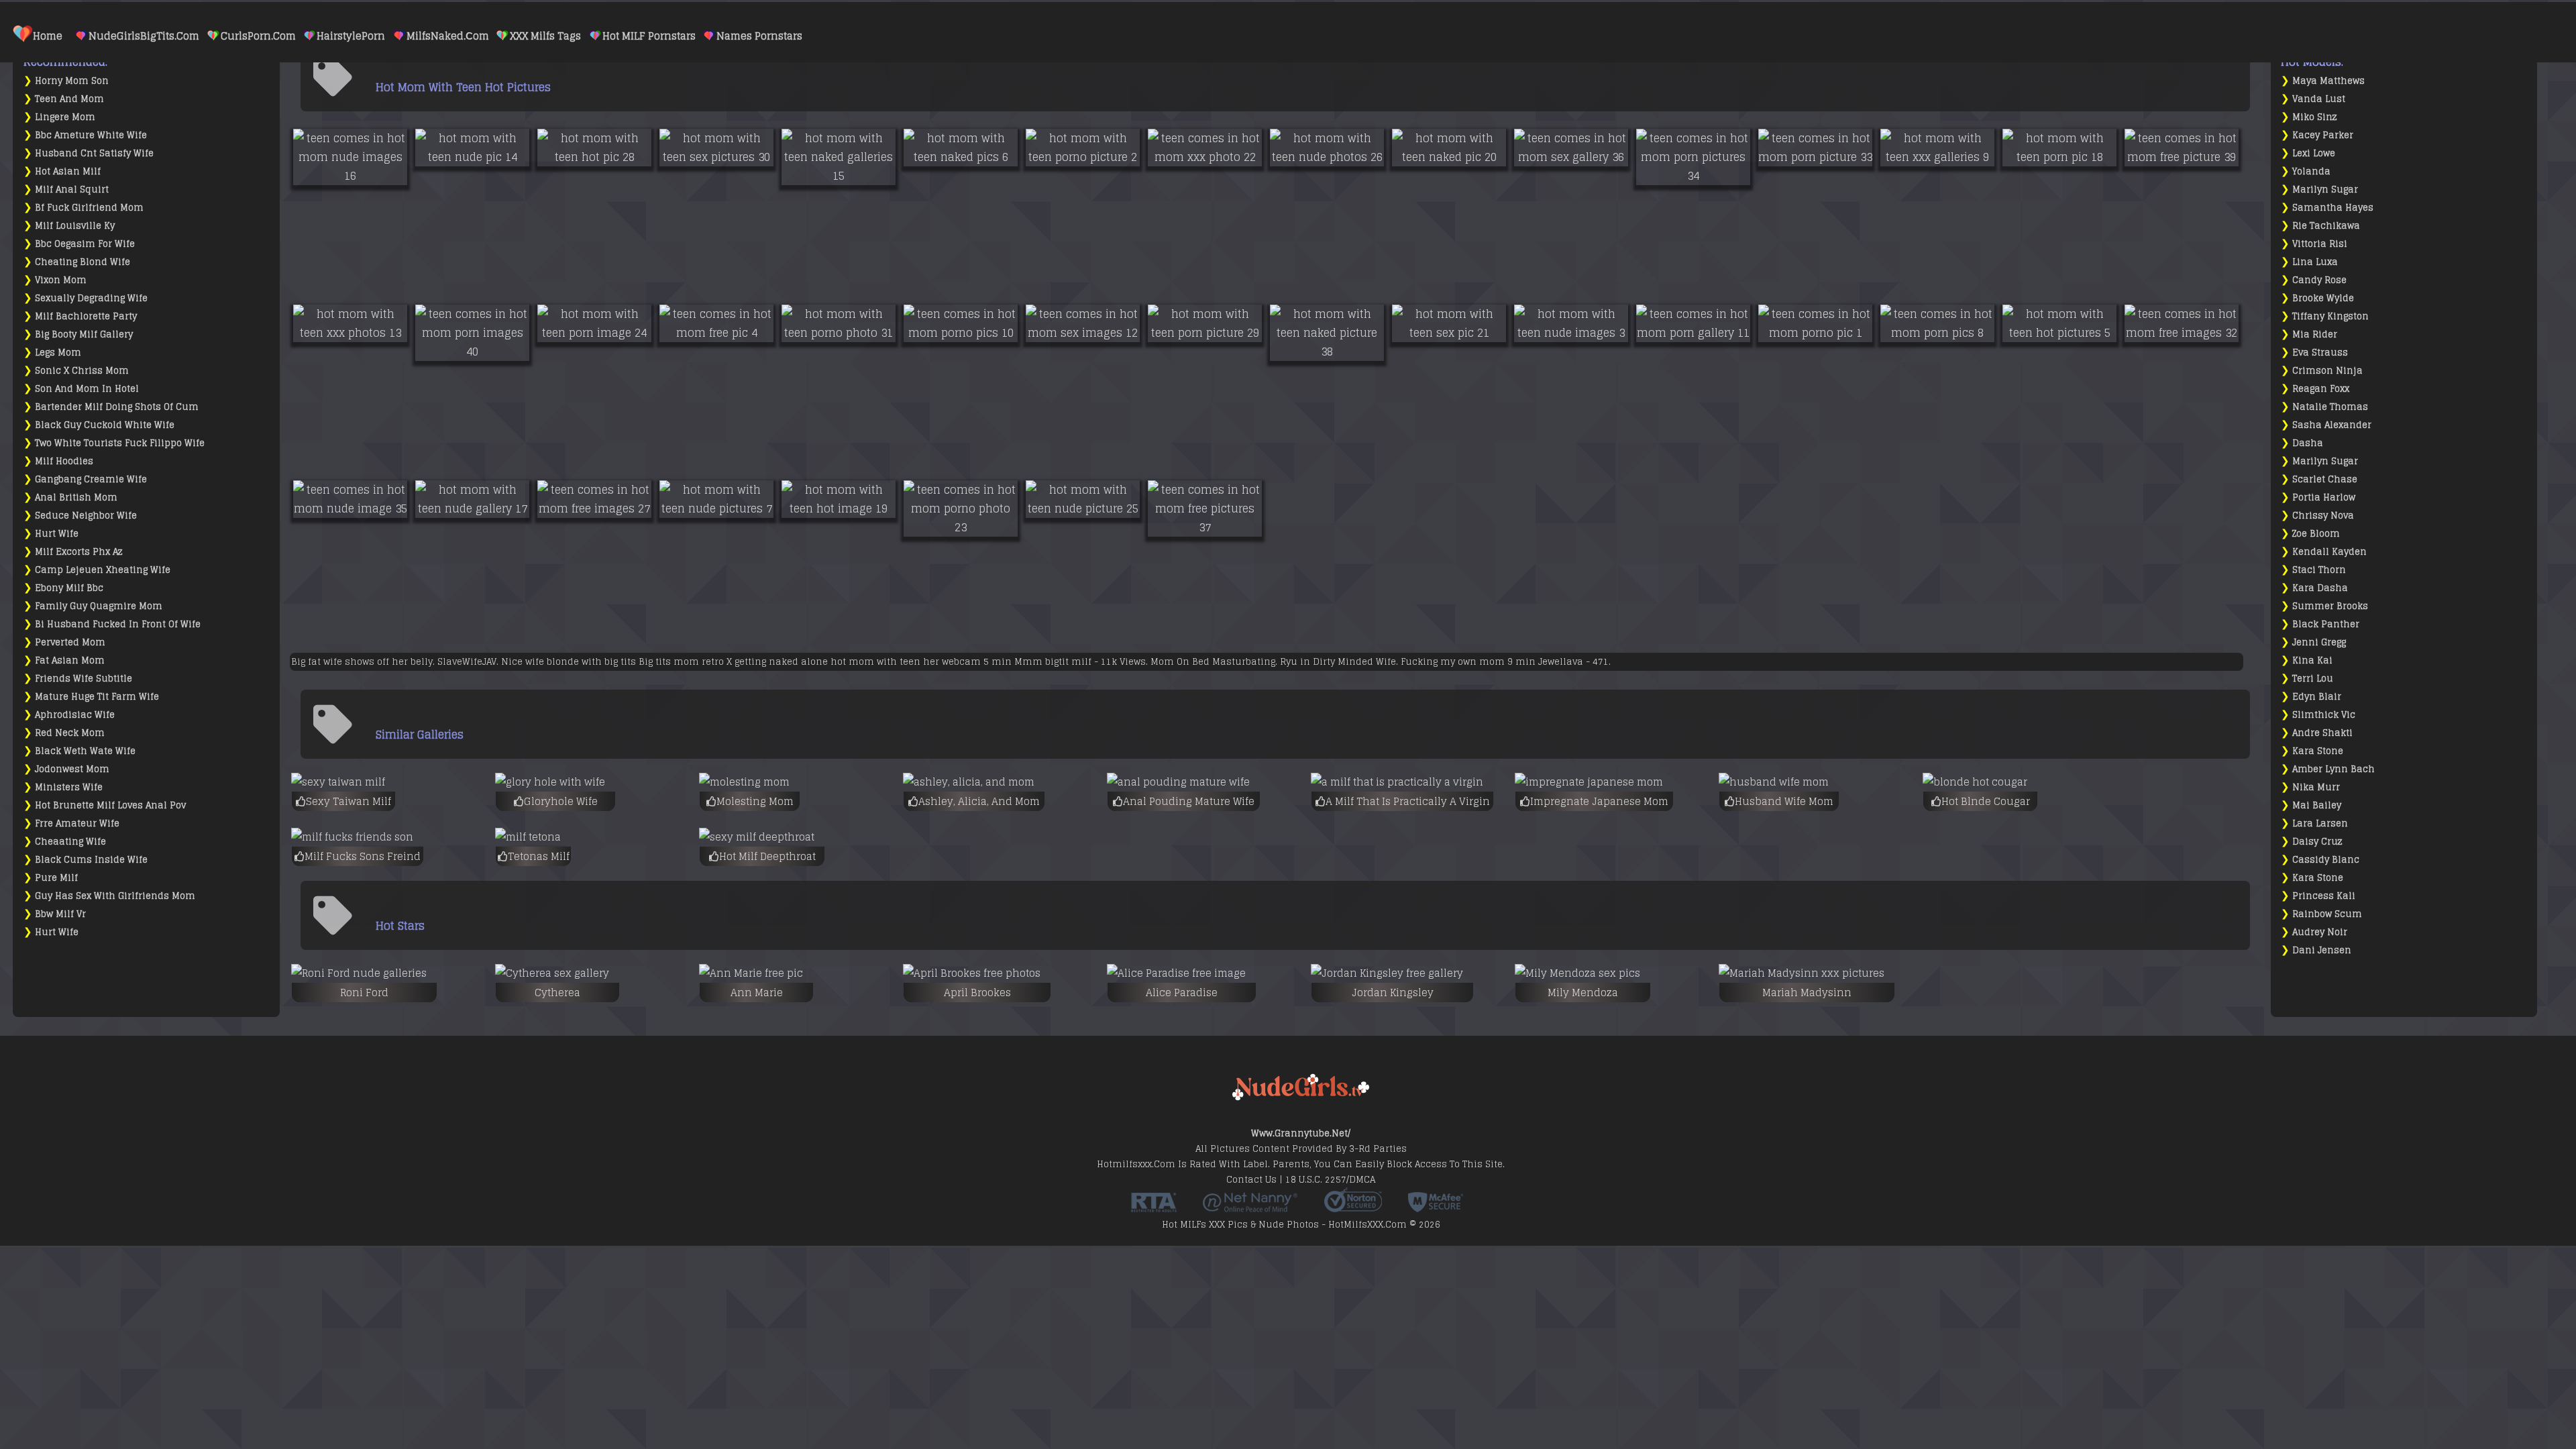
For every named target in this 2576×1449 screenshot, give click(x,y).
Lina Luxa (2315, 262)
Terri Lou (2313, 679)
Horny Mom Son (72, 81)
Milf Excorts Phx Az (79, 552)
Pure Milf (56, 878)
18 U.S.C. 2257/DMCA (1330, 1180)
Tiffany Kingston (2330, 316)
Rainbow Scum (2327, 914)
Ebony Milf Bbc (69, 588)
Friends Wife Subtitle (84, 679)
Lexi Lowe (2314, 153)
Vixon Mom (61, 280)
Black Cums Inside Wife (91, 860)
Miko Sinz (2315, 117)
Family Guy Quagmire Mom (99, 606)
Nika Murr (2316, 787)
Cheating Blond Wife (83, 262)
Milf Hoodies (64, 461)
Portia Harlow (2324, 497)
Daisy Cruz (2317, 842)
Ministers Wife (69, 787)
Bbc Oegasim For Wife (85, 244)
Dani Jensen (2322, 950)
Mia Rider (2315, 334)
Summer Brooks (2330, 606)
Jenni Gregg (2319, 642)
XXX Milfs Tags (545, 36)
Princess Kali (2324, 896)
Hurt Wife (57, 534)
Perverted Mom (70, 642)
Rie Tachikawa (2326, 226)
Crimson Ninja (2327, 371)
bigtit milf (1068, 662)
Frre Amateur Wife (77, 823)
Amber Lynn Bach (2333, 769)
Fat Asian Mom (70, 660)
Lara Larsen (2320, 823)
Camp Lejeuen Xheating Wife (103, 570)
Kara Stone (2318, 751)
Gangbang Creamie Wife (91, 479)
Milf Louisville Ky (75, 226)
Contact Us (1251, 1180)
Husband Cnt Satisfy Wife (94, 153)
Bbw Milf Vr (60, 914)
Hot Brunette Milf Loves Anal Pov (110, 805)
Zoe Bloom (2316, 534)
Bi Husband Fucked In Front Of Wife (118, 624)
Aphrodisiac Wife (75, 715)
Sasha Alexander (2332, 425)
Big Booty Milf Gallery (84, 334)
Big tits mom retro (681, 662)
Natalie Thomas (2330, 407)
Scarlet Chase (2325, 479)
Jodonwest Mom (72, 769)
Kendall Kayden (2329, 552)
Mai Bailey (2317, 805)
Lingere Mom (65, 117)
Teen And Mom (69, 99)
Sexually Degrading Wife (91, 298)
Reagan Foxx (2321, 389)
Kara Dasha (2320, 588)
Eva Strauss (2320, 353)
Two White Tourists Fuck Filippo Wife (120, 443)
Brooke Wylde (2323, 298)
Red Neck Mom (70, 733)
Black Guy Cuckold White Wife (105, 425)
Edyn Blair (2317, 697)
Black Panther (2326, 624)
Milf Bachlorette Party (86, 316)
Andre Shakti (2322, 733)
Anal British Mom (76, 497)
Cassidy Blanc (2326, 860)
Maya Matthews (2328, 81)
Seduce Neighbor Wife (86, 516)
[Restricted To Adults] (1154, 1207)
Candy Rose (2319, 280)
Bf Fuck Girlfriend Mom (89, 208)
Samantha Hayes (2333, 208)
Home (48, 36)
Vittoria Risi (2320, 244)
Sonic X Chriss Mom (82, 371)
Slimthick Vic (2324, 715)
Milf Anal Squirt (72, 190)
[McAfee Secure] (1436, 1207)
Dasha (2308, 443)
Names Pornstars (759, 36)
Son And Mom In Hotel (87, 389)
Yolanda (2311, 171)
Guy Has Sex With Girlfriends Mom (115, 896)
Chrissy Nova (2323, 516)
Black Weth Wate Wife (85, 751)
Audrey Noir (2320, 932)
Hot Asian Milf (68, 171)
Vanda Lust (2319, 99)
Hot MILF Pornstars (649, 36)
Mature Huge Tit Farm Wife (97, 697)
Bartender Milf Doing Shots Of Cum (117, 407)
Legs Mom (58, 353)
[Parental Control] (1250, 1207)
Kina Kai (2312, 660)
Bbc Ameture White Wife (91, 135)
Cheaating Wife (70, 842)
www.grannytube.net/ (1301, 1133)
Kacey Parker (2323, 135)
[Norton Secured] (1353, 1207)
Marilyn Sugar (2325, 190)
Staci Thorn (2319, 570)
